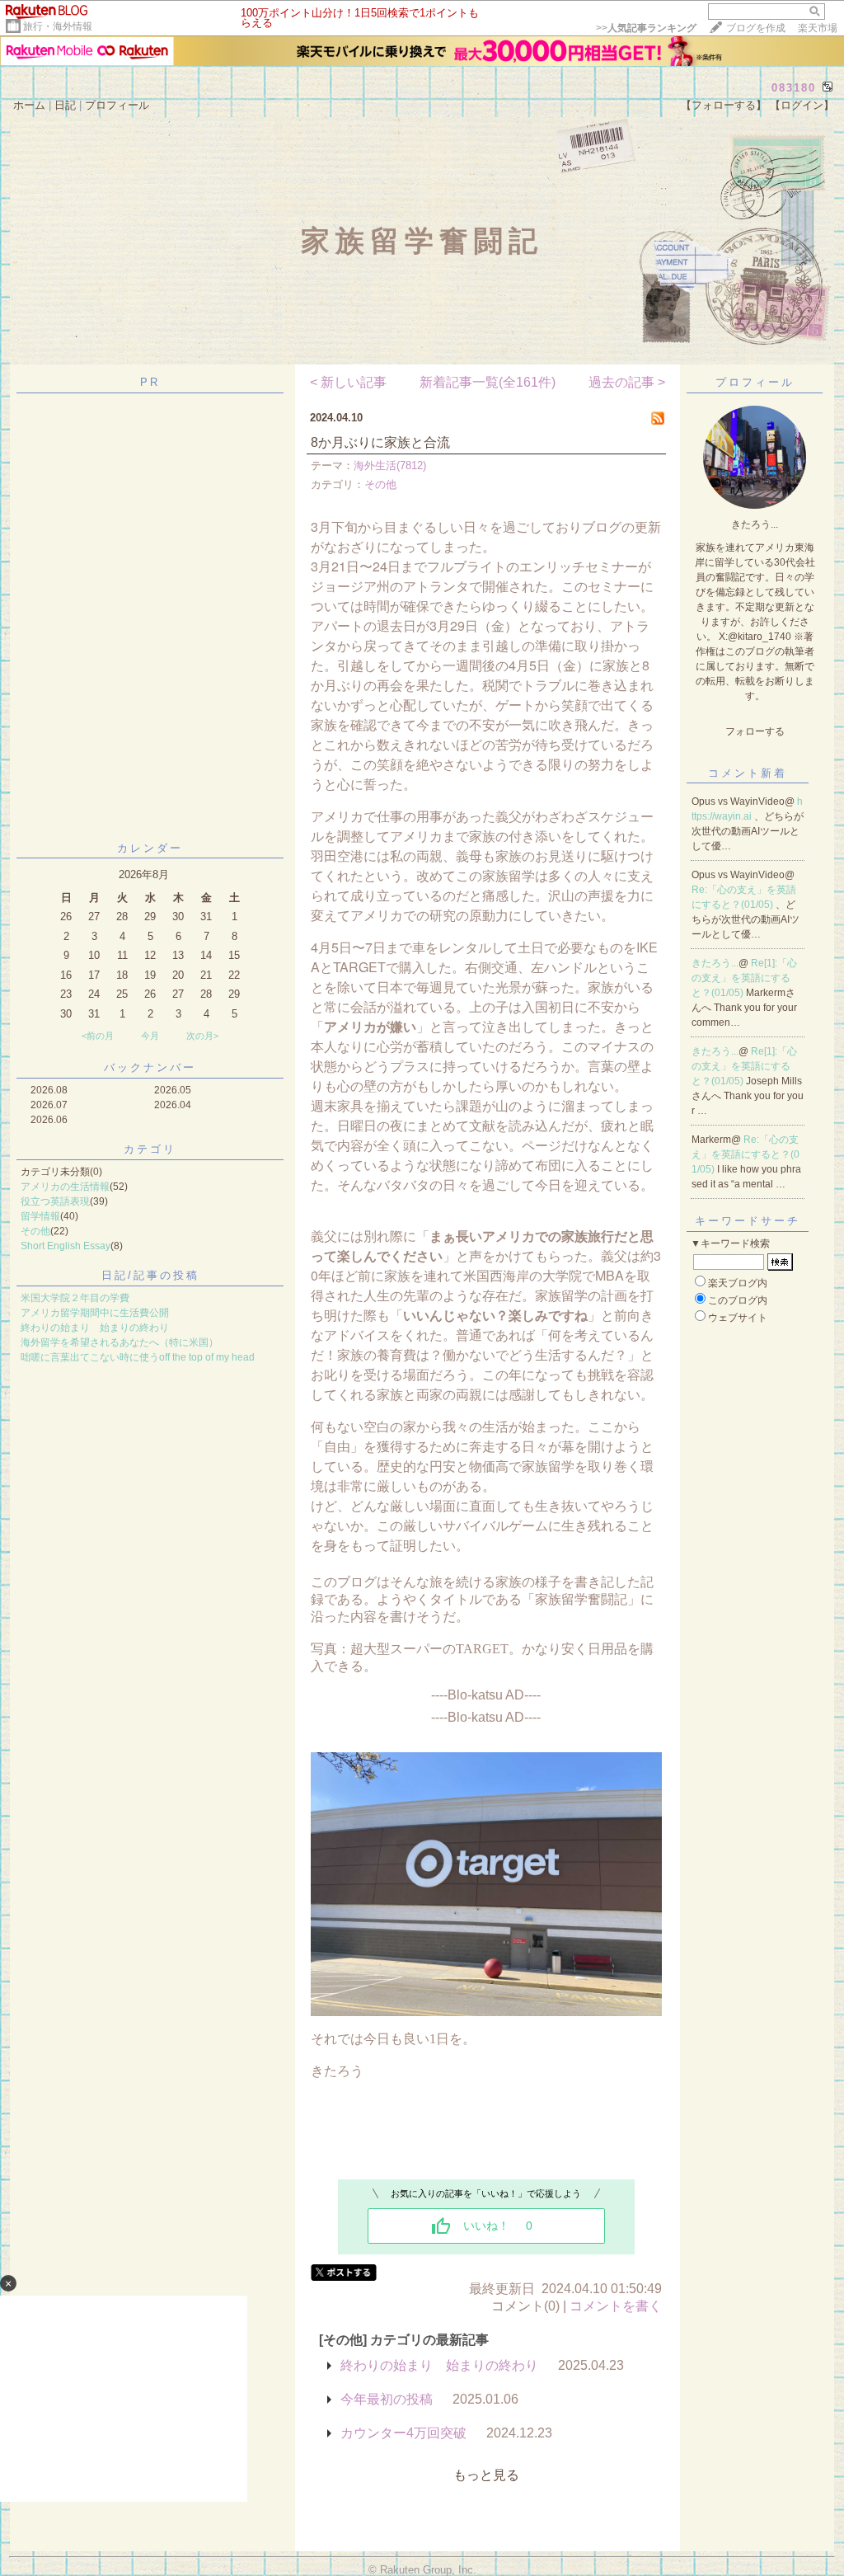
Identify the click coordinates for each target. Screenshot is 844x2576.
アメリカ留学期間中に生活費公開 (95, 1313)
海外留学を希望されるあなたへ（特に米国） (120, 1342)
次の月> (202, 1036)
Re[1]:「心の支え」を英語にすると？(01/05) (744, 978)
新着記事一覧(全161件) (488, 382)
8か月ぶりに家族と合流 (380, 442)
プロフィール (117, 105)
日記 (65, 105)
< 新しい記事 (348, 382)
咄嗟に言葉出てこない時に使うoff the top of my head (138, 1357)
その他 (35, 1231)
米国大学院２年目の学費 (75, 1298)
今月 (150, 1036)
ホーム (29, 105)
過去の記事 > (627, 382)
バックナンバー (150, 1067)
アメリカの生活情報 (65, 1187)
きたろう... (715, 963)
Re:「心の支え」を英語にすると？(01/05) (746, 1154)
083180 (794, 88)
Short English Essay (66, 1246)
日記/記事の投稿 (150, 1275)
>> (646, 28)
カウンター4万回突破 (403, 2433)
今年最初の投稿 (387, 2399)
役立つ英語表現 (55, 1201)
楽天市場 (818, 28)
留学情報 (40, 1216)
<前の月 (98, 1036)
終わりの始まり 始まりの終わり (95, 1328)
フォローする (755, 731)
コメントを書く (616, 2306)
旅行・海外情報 (58, 26)
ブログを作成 (756, 28)
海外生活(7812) (390, 465)
